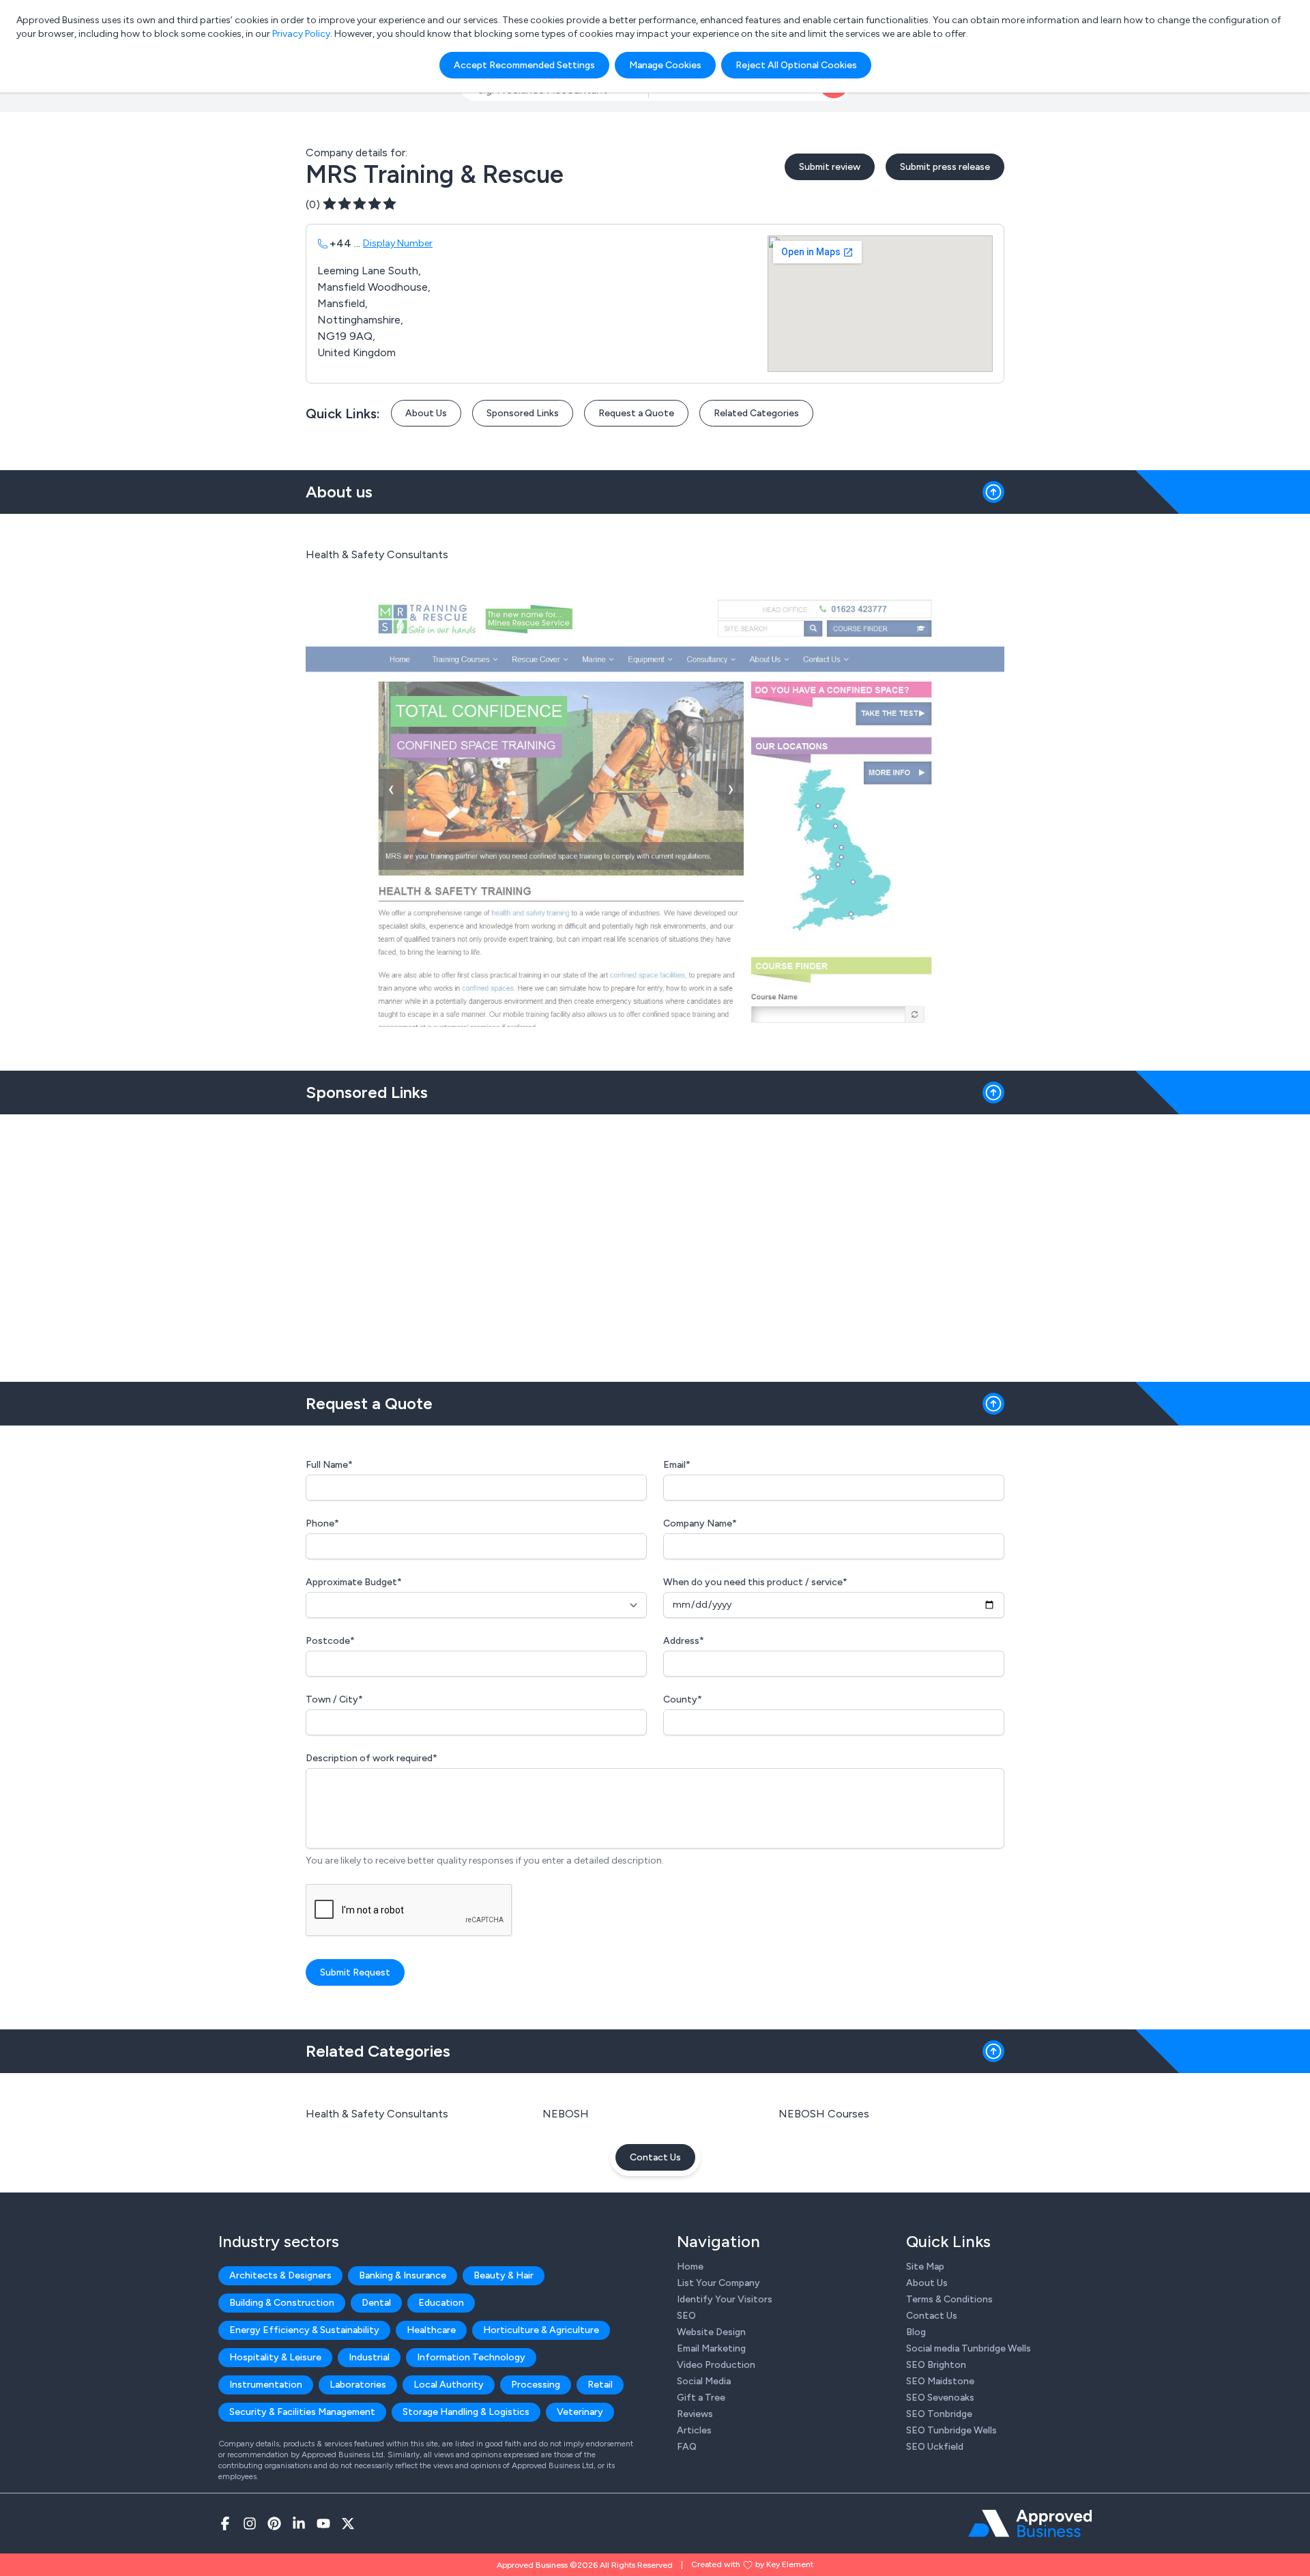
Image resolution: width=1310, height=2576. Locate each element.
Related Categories (756, 413)
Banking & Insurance (403, 2275)
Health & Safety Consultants (377, 2114)
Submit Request (355, 1972)
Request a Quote (636, 413)
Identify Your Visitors (725, 2299)
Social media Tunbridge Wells (969, 2348)
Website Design (711, 2332)
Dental (376, 2303)
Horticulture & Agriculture (541, 2330)
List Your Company (718, 2283)
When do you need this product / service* (755, 1582)
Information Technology (471, 2357)
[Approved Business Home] (1030, 2523)
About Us (426, 413)
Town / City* (334, 1699)
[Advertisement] (655, 1243)
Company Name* (700, 1523)
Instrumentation (266, 2385)
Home (690, 2267)
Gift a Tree (701, 2398)
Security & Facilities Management (302, 2412)
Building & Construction (282, 2303)
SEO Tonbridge (939, 2414)
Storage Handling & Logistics (466, 2412)
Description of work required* (372, 1758)
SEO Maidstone (940, 2381)
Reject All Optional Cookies (796, 65)
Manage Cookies (665, 65)
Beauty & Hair (504, 2275)
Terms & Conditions (949, 2299)
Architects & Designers (280, 2275)
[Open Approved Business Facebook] (225, 2523)
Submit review (830, 167)
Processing (536, 2385)
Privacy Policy (301, 34)
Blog (916, 2332)
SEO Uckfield (935, 2447)
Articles (694, 2430)
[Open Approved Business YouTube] (323, 2523)
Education (441, 2303)
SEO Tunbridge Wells (951, 2430)
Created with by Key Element (752, 2564)
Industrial (369, 2357)
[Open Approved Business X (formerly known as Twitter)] (348, 2523)
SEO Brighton (936, 2365)
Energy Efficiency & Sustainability (304, 2330)
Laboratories (358, 2385)
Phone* (322, 1523)
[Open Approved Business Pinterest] (274, 2523)
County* (683, 1699)
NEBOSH (566, 2114)
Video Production (716, 2365)
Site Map (925, 2267)
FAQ (687, 2447)
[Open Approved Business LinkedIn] (299, 2523)
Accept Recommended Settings (524, 65)
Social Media (704, 2381)
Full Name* (329, 1465)
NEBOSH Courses (824, 2114)
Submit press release (945, 167)
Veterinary (580, 2412)
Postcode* (330, 1641)
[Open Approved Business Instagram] (250, 2523)
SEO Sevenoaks (940, 2398)
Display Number (398, 243)
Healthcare (431, 2330)
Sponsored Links (523, 413)
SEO (686, 2316)
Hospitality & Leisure (275, 2357)
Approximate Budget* (354, 1582)
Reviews (695, 2414)
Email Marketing (711, 2348)
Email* (677, 1465)
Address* (684, 1641)
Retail (600, 2385)
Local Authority (449, 2385)
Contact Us (655, 2157)
